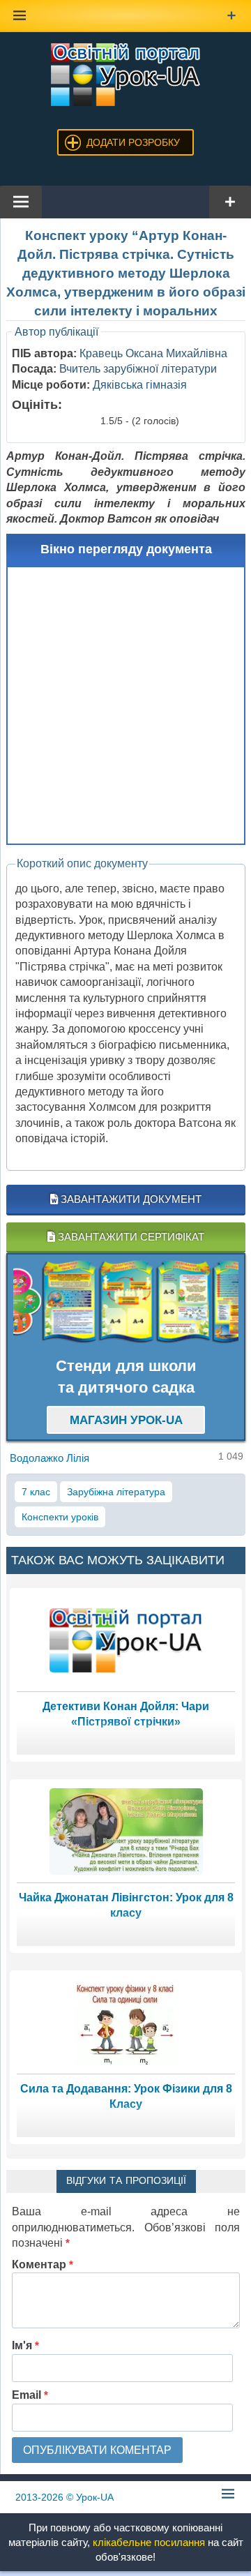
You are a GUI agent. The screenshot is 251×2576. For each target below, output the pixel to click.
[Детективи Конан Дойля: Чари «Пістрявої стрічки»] (126, 1639)
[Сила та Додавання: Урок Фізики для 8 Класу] (126, 2022)
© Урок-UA (64, 2497)
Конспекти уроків (60, 1517)
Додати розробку (133, 142)
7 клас (36, 1492)
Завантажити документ (130, 1199)
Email (30, 2395)
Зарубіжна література (116, 1492)
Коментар (43, 2264)
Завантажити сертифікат (130, 1237)
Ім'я (25, 2345)
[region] (126, 1302)
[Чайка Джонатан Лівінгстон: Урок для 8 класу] (126, 1830)
